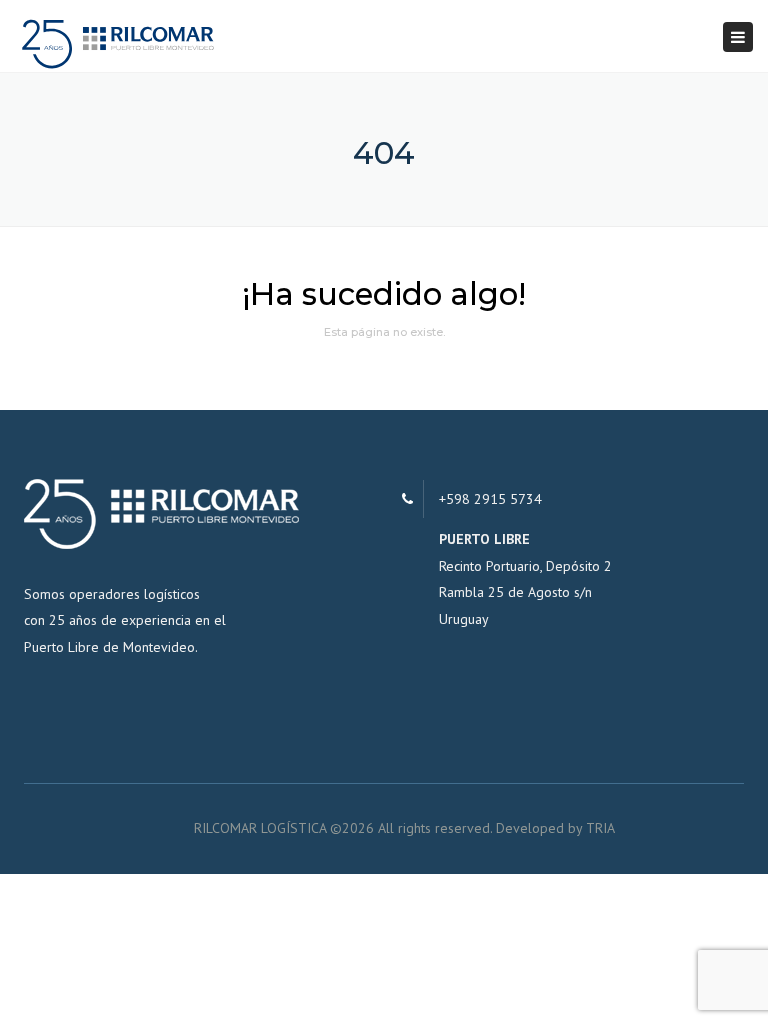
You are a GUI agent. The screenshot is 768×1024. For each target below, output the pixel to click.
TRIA (600, 828)
